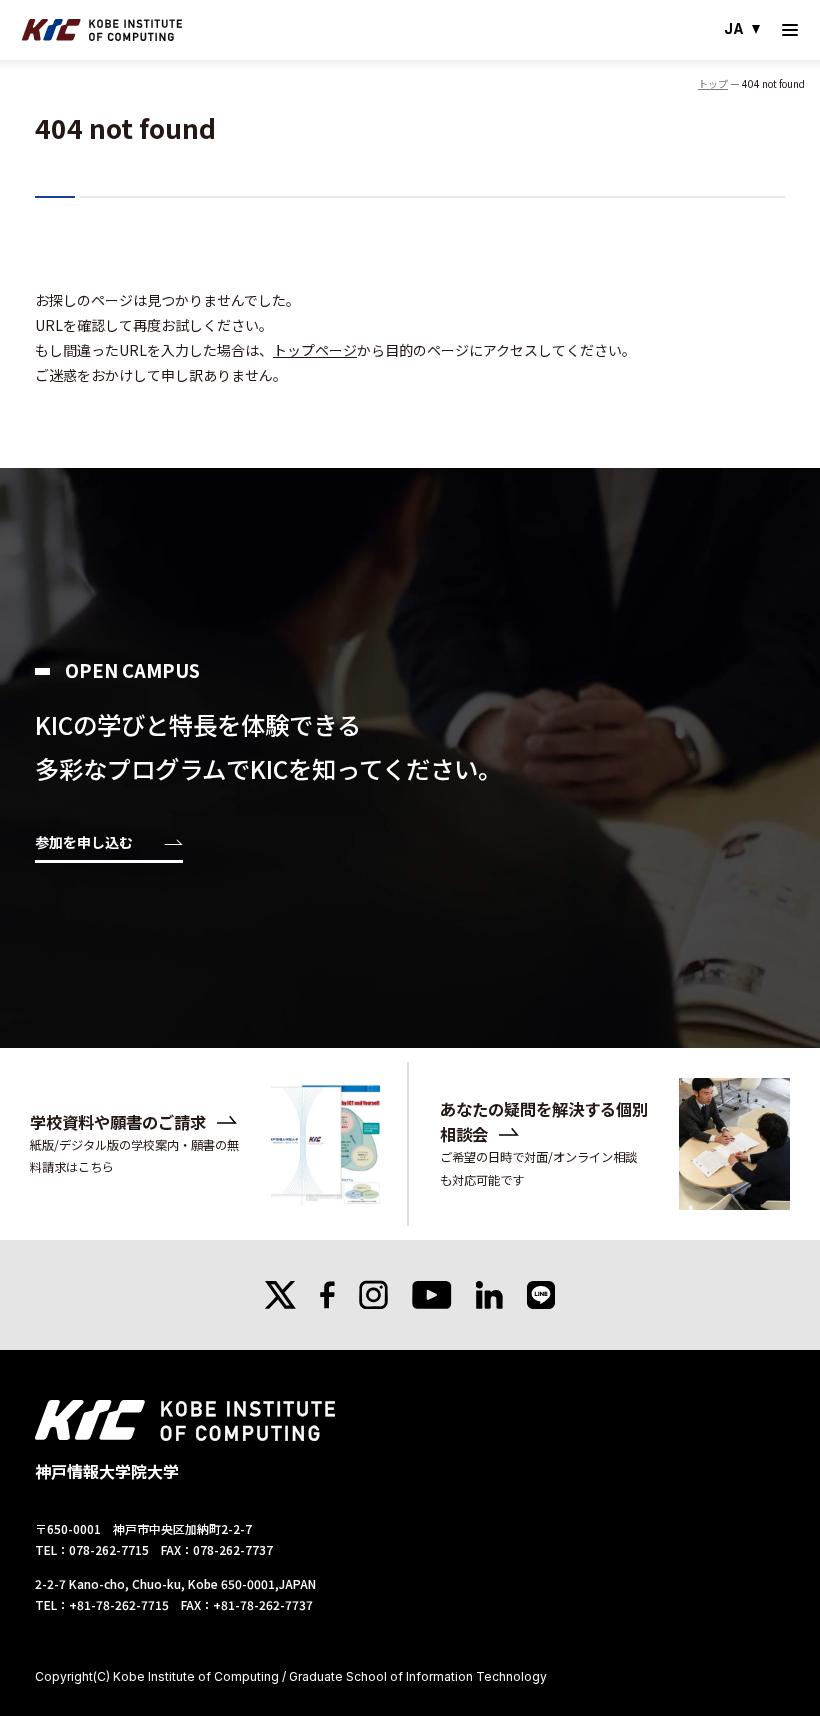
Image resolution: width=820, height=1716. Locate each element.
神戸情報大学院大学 (102, 30)
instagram (373, 1295)
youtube (432, 1295)
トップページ (315, 350)
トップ (713, 83)
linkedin (489, 1295)
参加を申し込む (84, 843)
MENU (790, 30)
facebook (327, 1295)
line (541, 1295)
